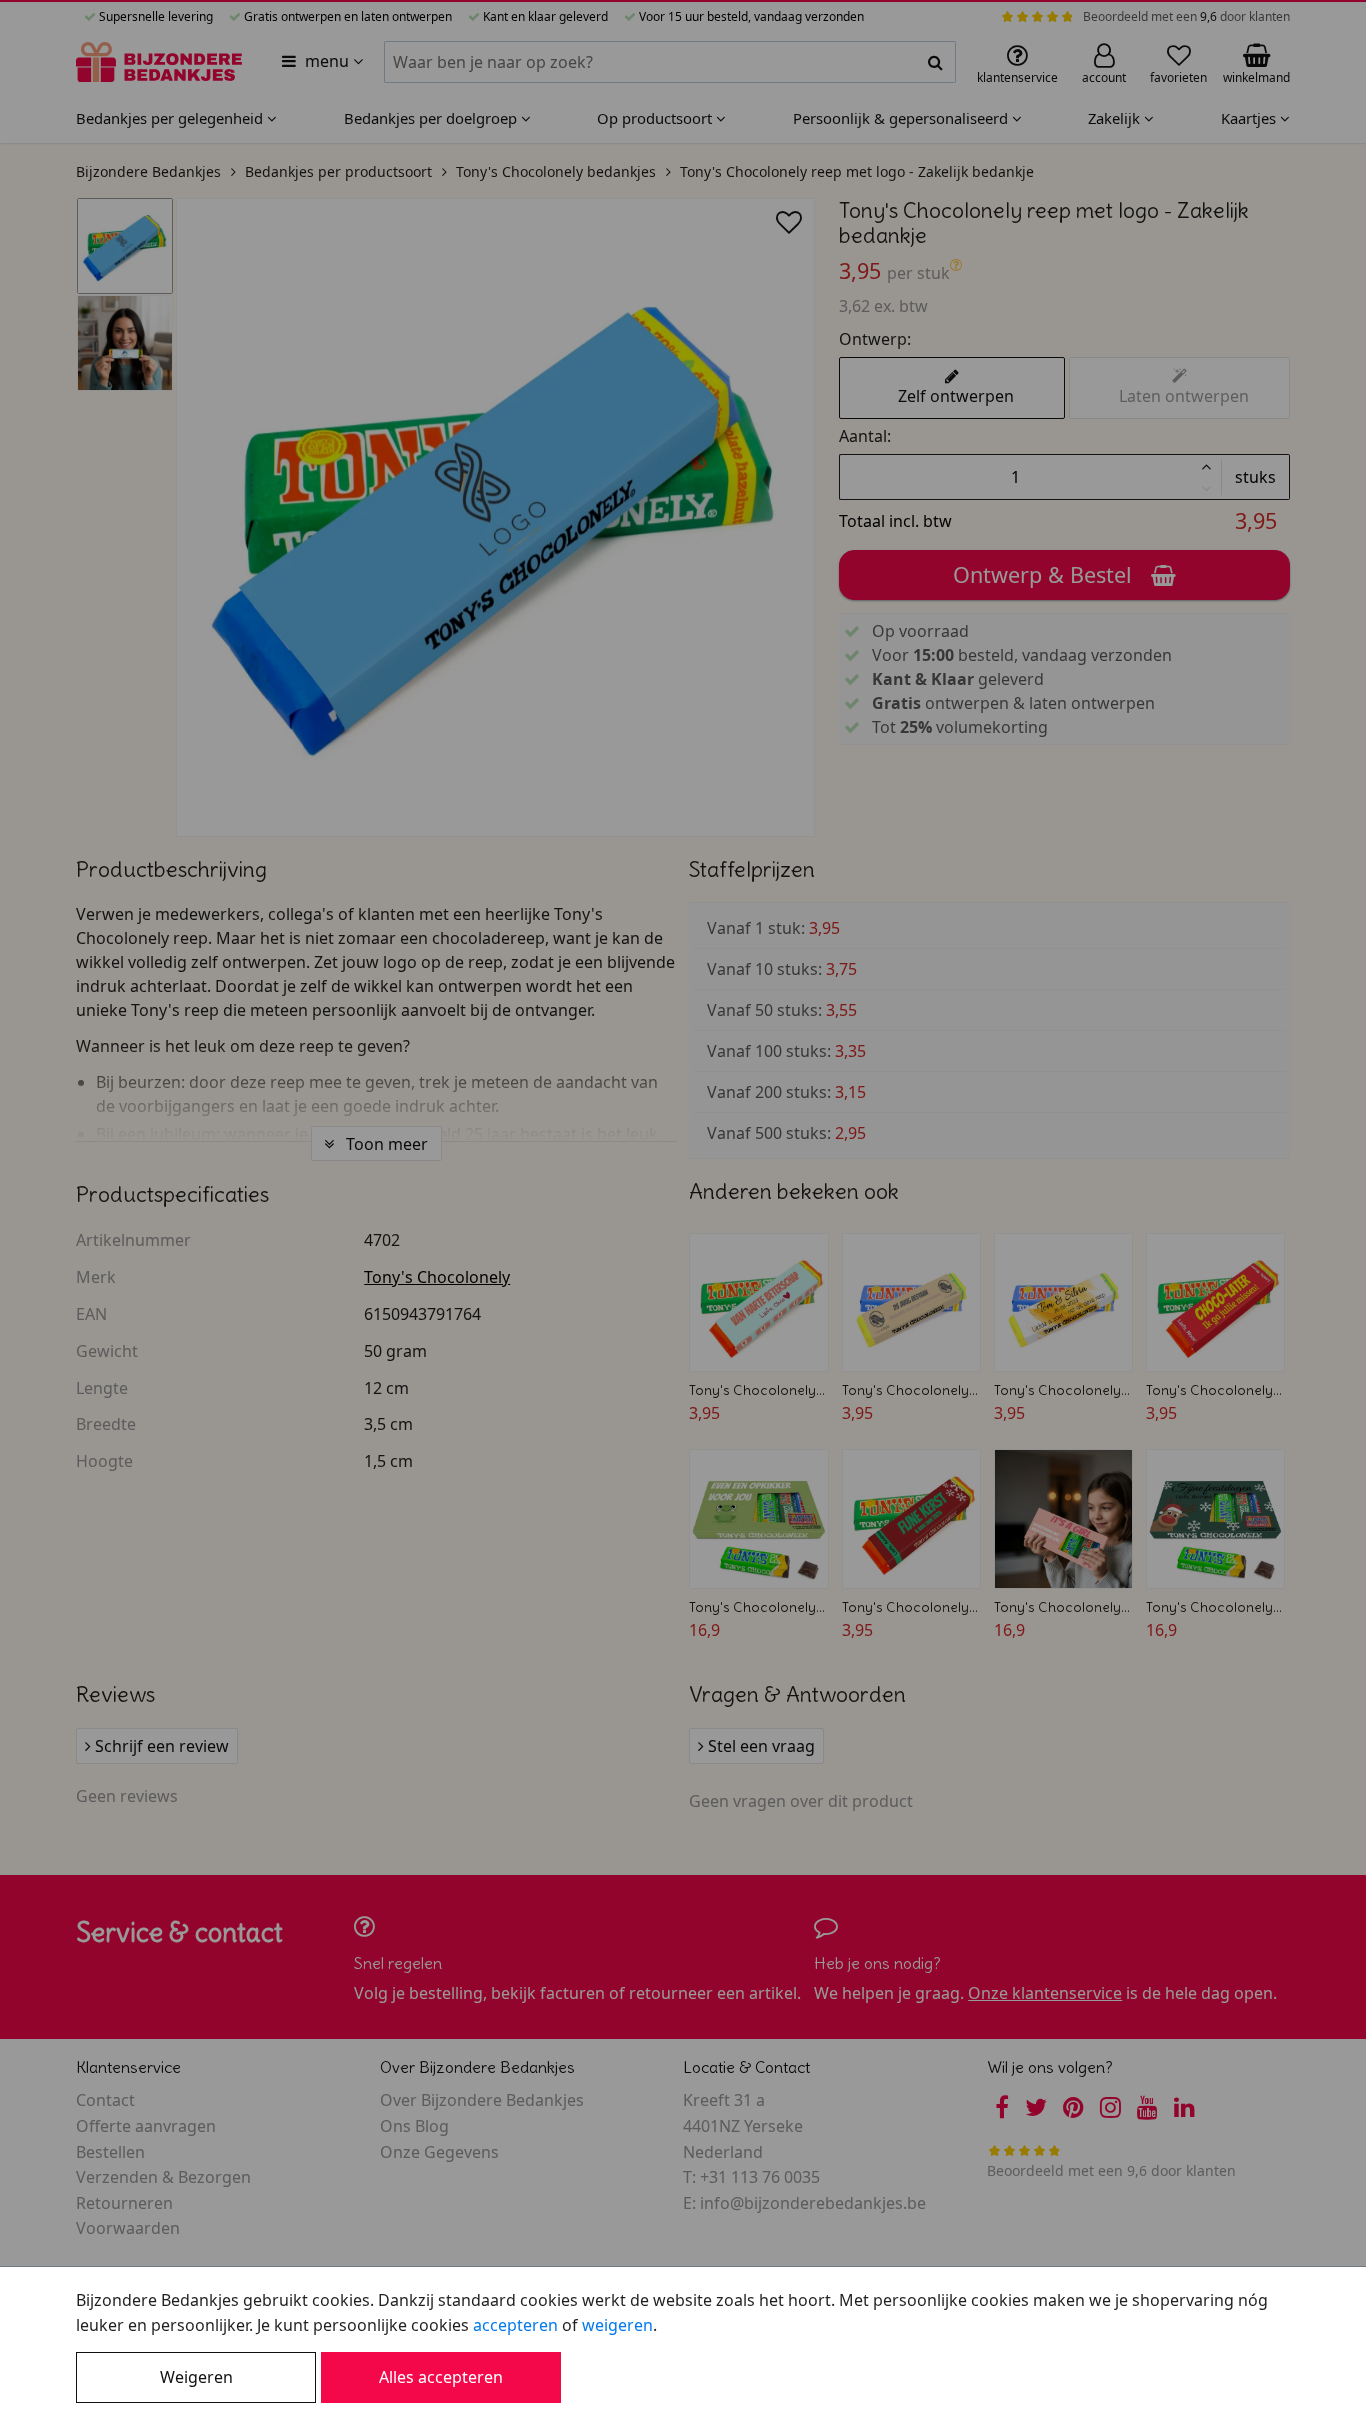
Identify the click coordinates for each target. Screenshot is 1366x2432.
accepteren (515, 2325)
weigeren (617, 2325)
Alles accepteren (441, 2377)
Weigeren (196, 2377)
